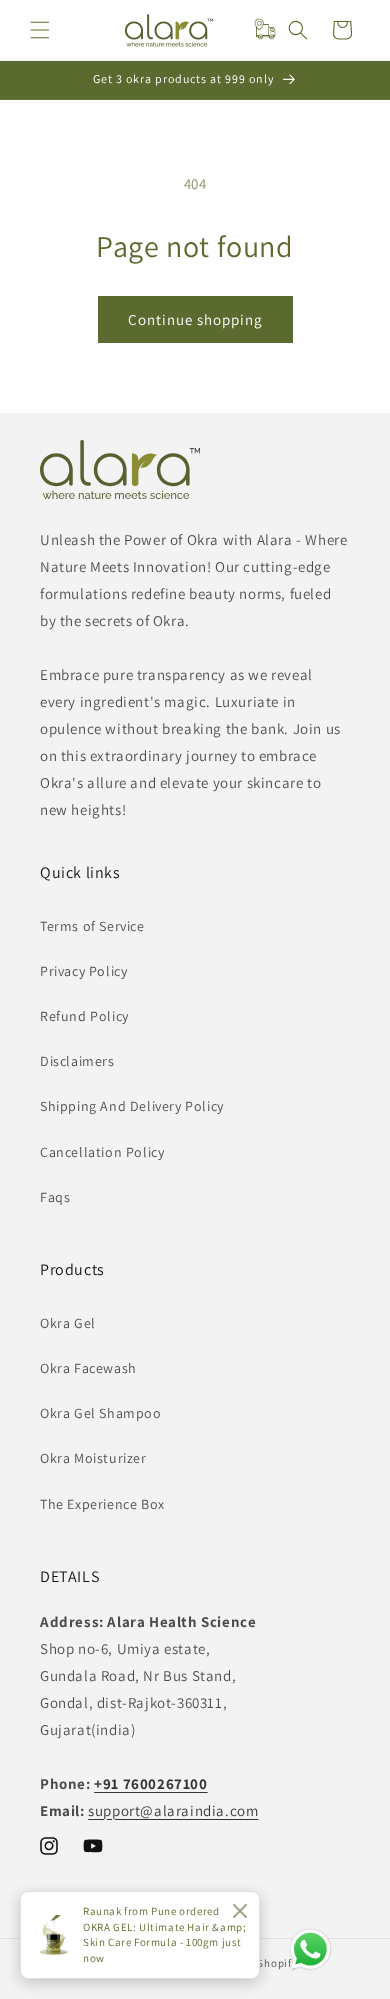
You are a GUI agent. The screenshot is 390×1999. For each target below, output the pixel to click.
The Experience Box (102, 1504)
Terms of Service (92, 926)
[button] (40, 30)
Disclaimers (77, 1061)
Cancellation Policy (102, 1152)
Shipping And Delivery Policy (132, 1106)
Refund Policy (84, 1016)
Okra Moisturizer (93, 1458)
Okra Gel (68, 1323)
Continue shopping (195, 319)
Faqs (55, 1197)
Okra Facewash (88, 1368)
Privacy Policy (83, 971)
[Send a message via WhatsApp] (310, 1949)
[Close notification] (240, 1912)
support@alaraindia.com (173, 1810)
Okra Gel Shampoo (101, 1413)
